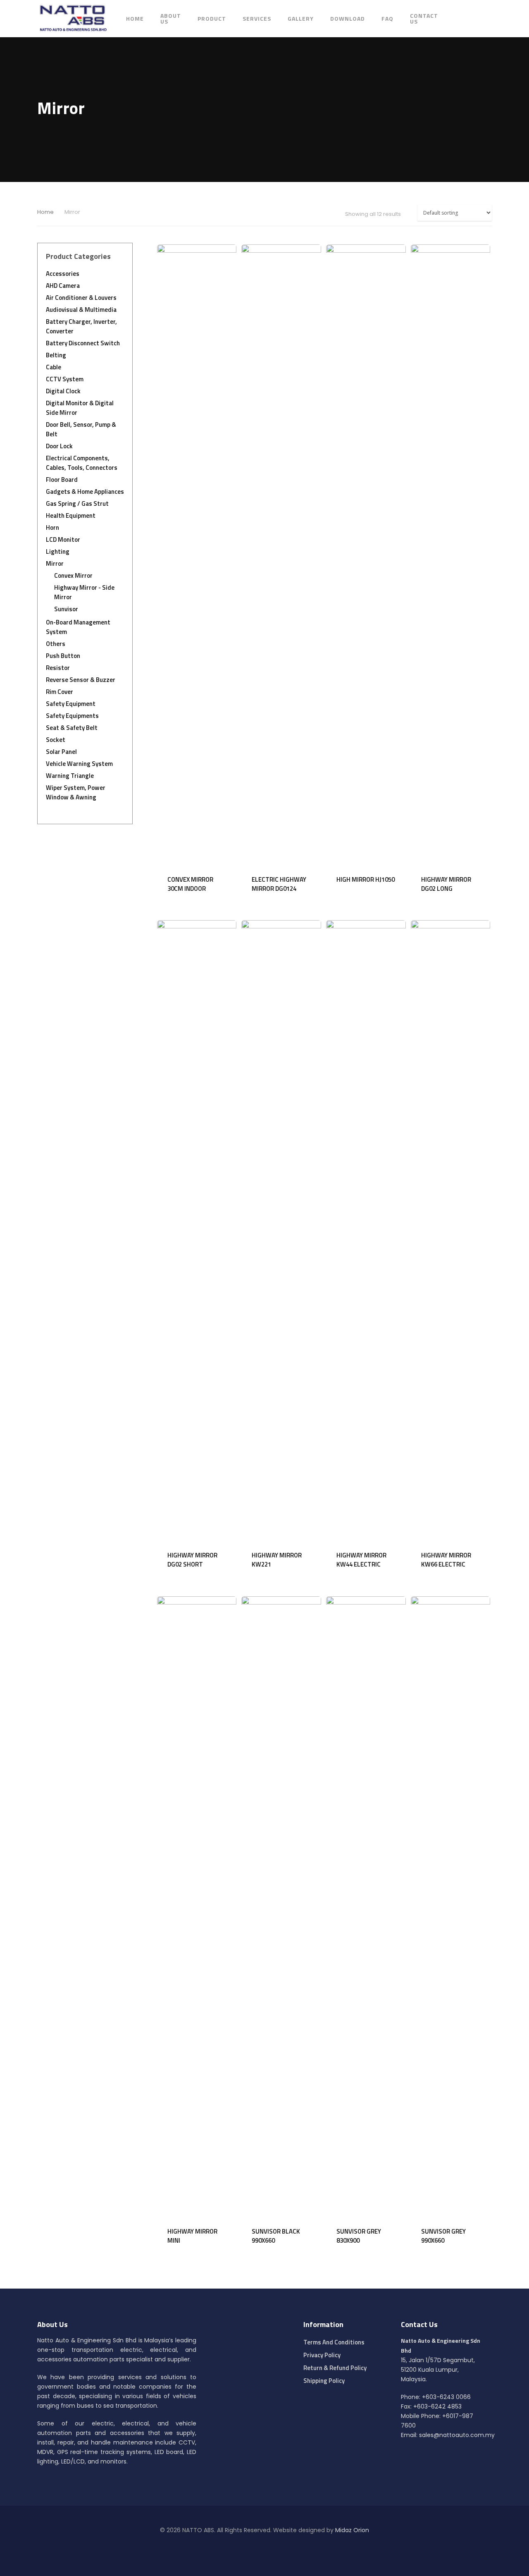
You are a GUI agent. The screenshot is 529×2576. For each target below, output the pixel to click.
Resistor (58, 668)
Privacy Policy (322, 2355)
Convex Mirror (73, 575)
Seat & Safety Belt (72, 728)
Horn (52, 527)
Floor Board (62, 480)
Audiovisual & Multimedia (81, 310)
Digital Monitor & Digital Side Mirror (80, 408)
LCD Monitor (63, 539)
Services (257, 19)
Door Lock (59, 446)
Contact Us (424, 19)
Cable (54, 367)
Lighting (58, 551)
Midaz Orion (352, 2530)
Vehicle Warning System (79, 764)
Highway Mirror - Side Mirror (84, 592)
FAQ (387, 19)
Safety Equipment (71, 704)
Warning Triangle (70, 776)
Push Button (63, 656)
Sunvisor (66, 609)
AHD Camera (63, 286)
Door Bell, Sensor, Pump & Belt (81, 429)
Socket (56, 740)
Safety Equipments (72, 716)
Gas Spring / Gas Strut (77, 503)
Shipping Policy (324, 2381)
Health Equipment (71, 515)
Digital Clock (63, 391)
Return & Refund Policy (335, 2368)
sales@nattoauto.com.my (457, 2435)
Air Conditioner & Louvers (81, 298)
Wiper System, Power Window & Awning (76, 792)
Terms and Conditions (334, 2342)
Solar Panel (61, 752)
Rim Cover (60, 692)
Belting (56, 355)
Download (348, 19)
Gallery (301, 19)
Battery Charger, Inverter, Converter (81, 326)
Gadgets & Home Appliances (85, 492)
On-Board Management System (78, 627)
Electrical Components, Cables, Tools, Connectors (82, 463)
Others (56, 644)
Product (212, 19)
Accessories (63, 274)
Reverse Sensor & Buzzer (81, 680)
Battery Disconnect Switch (83, 343)
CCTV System (65, 379)
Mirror (55, 563)
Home (135, 19)
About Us (171, 19)
